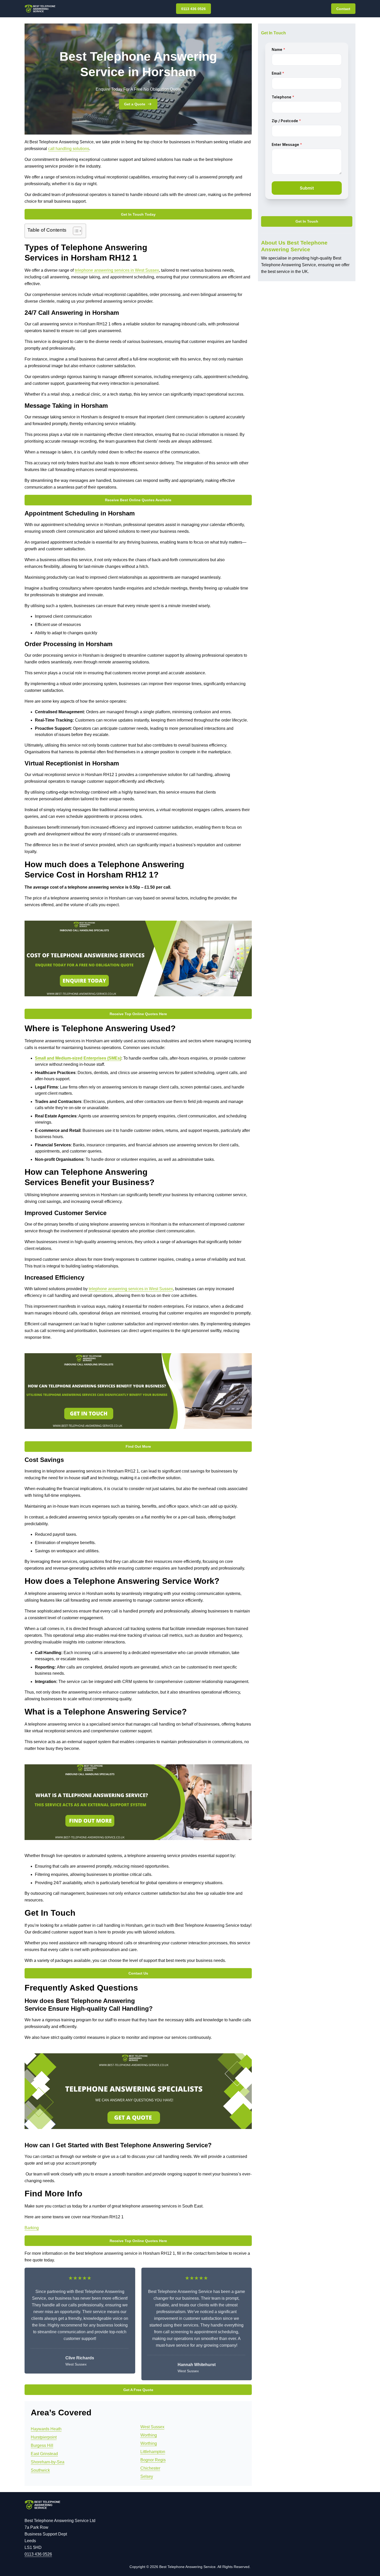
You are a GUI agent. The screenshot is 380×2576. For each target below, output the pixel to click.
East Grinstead (44, 2454)
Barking (32, 2228)
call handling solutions (69, 149)
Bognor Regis (153, 2460)
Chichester (150, 2468)
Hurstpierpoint (44, 2437)
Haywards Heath (46, 2429)
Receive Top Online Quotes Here (138, 1014)
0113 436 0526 (193, 9)
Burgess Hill (42, 2445)
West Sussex (152, 2427)
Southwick (40, 2470)
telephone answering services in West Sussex (117, 270)
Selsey (147, 2476)
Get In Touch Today (138, 214)
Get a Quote (135, 104)
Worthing (149, 2435)
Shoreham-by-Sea (48, 2462)
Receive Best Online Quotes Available (138, 500)
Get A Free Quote (138, 2390)
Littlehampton (153, 2452)
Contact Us (138, 1973)
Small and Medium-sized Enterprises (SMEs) (78, 1058)
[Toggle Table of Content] (75, 231)
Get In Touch (307, 222)
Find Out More (138, 1446)
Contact (343, 9)
